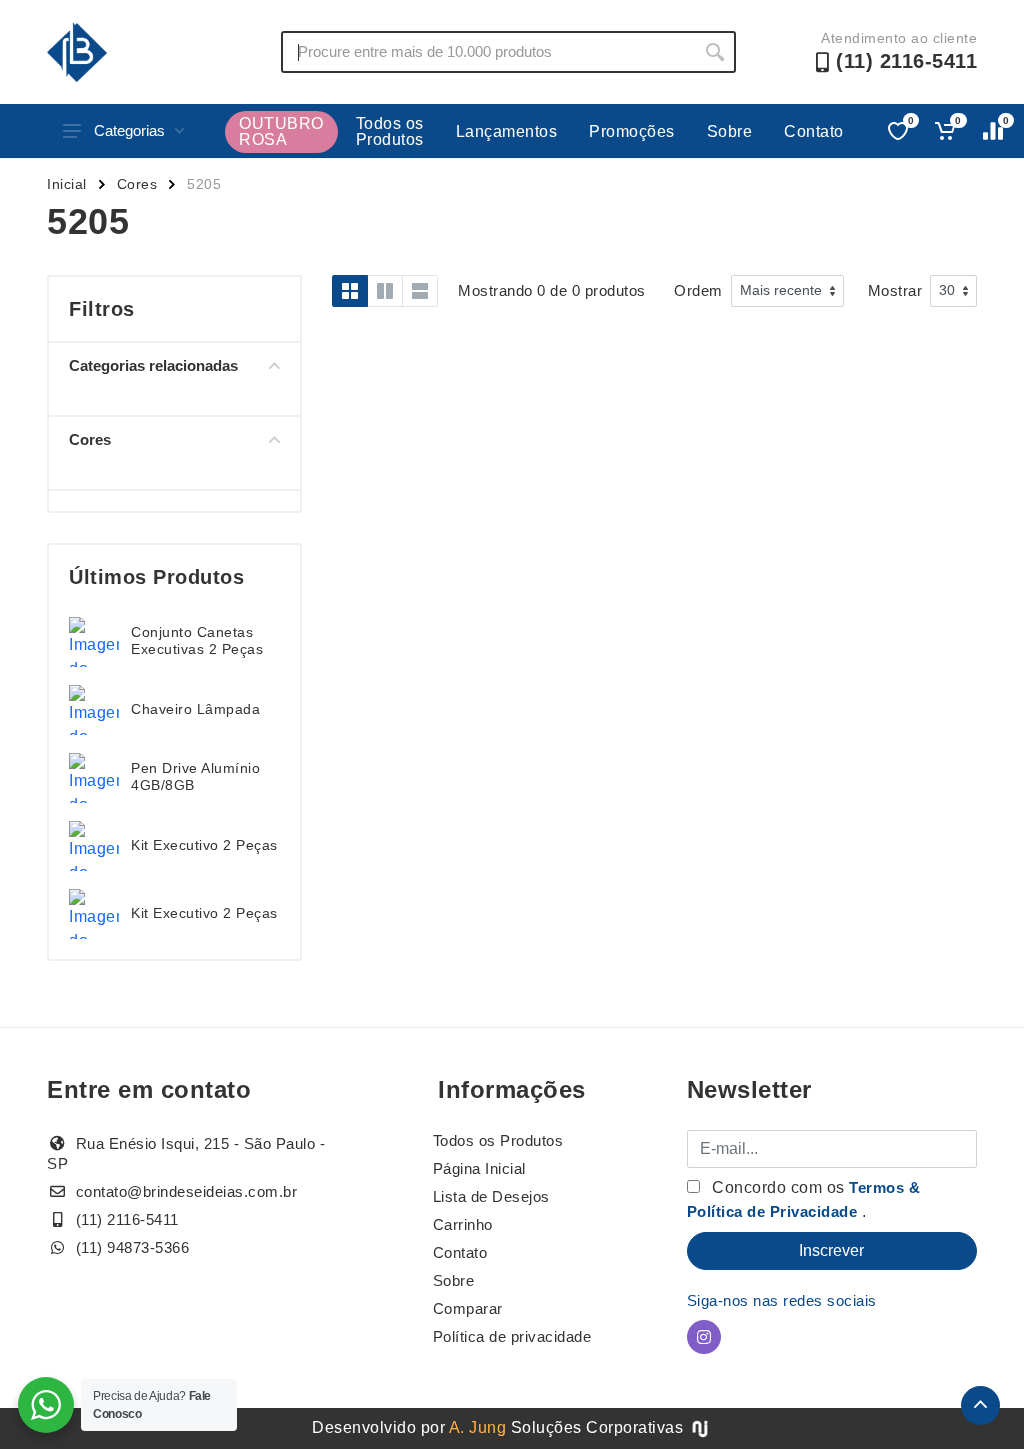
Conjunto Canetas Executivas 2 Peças (197, 640)
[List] (420, 291)
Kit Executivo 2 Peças (204, 845)
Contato (814, 131)
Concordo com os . (804, 1199)
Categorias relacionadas (153, 365)
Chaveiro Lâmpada (195, 709)
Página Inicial (479, 1168)
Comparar (468, 1308)
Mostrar (895, 290)
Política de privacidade (512, 1336)
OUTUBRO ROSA (281, 131)
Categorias (129, 130)
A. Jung (478, 1427)
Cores (137, 184)
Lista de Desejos (491, 1196)
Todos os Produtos (390, 131)
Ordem (698, 290)
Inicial (67, 184)
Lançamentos (507, 131)
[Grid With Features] (385, 291)
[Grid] (350, 291)
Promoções (632, 131)
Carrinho (463, 1224)
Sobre (730, 131)
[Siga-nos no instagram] (704, 1337)
